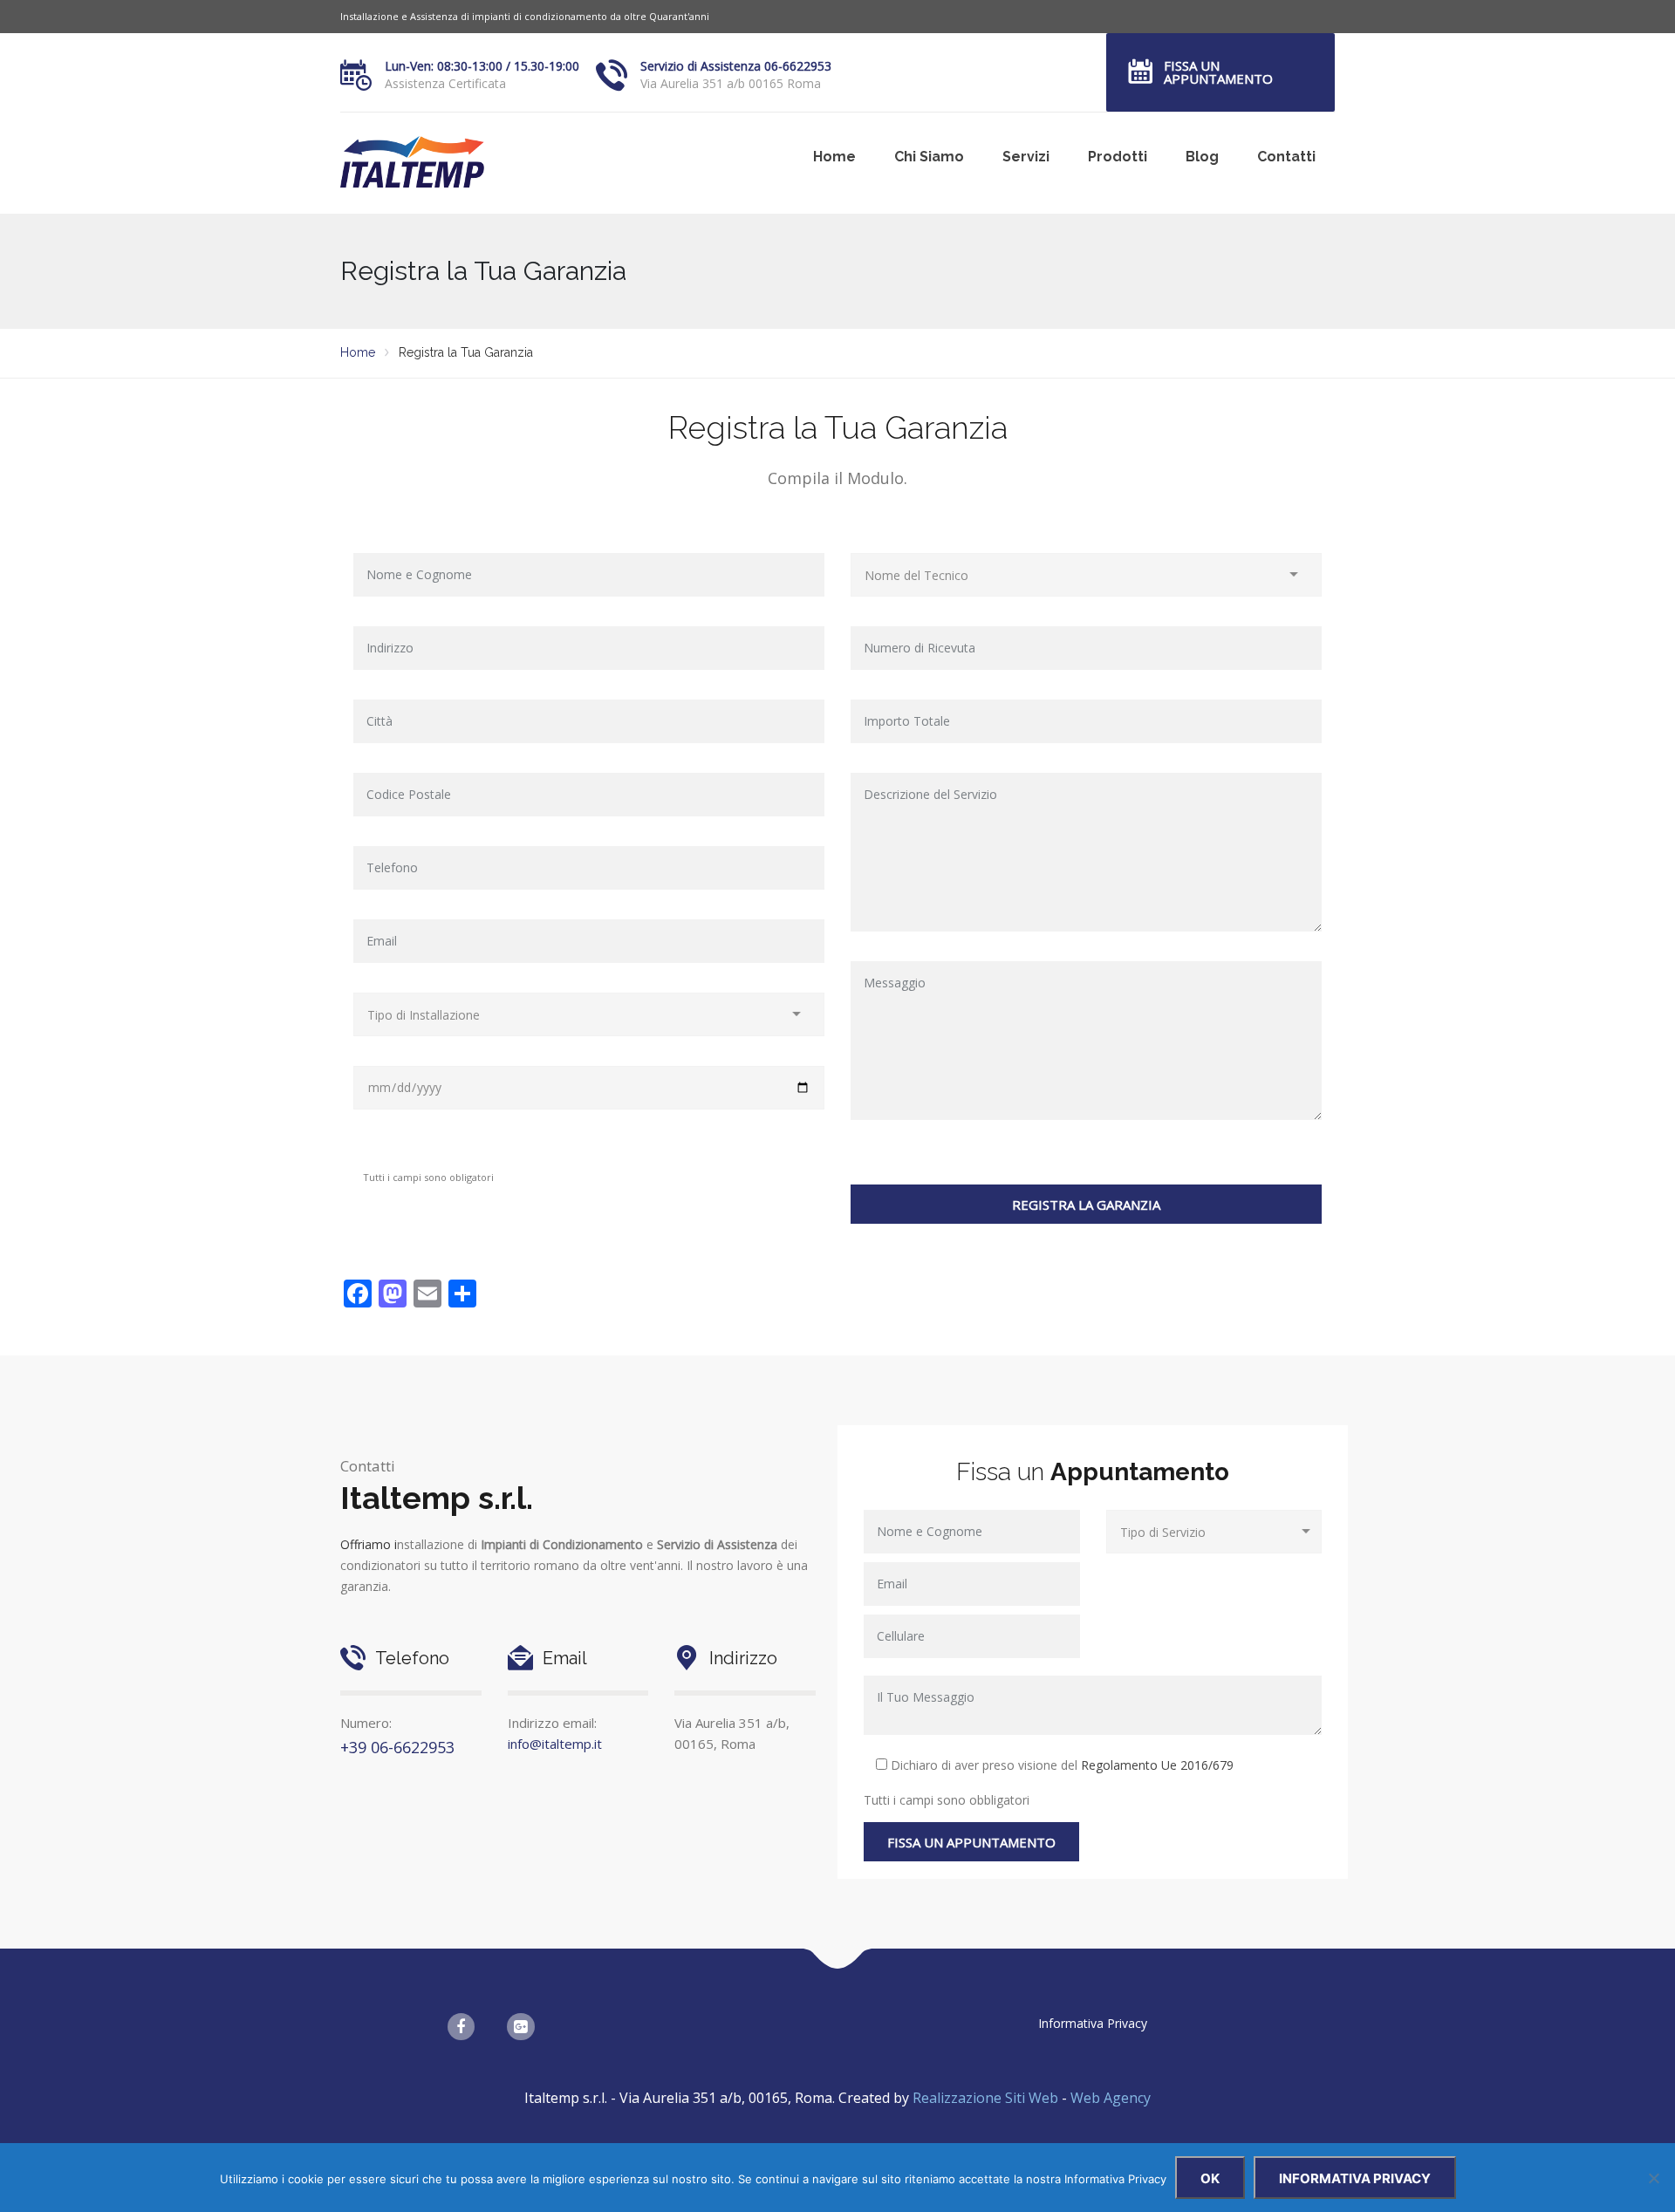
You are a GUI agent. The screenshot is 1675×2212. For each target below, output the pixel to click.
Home (834, 157)
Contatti (1286, 157)
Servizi (1026, 157)
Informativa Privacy (1093, 2023)
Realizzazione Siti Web (987, 2098)
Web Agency (1111, 2098)
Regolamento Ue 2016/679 (1157, 1765)
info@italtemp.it (555, 1744)
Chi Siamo (929, 157)
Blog (1202, 157)
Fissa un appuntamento (1218, 72)
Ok (1210, 2178)
